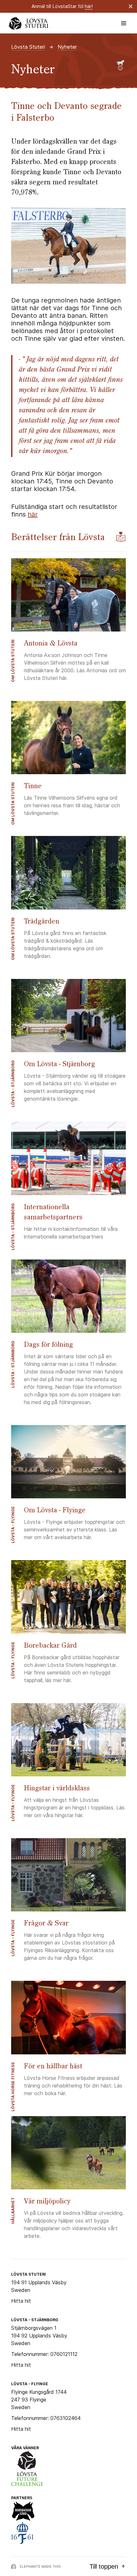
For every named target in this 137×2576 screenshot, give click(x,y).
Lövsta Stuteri (28, 47)
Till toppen (104, 2566)
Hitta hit (21, 2301)
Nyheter (67, 47)
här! (89, 6)
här (33, 514)
